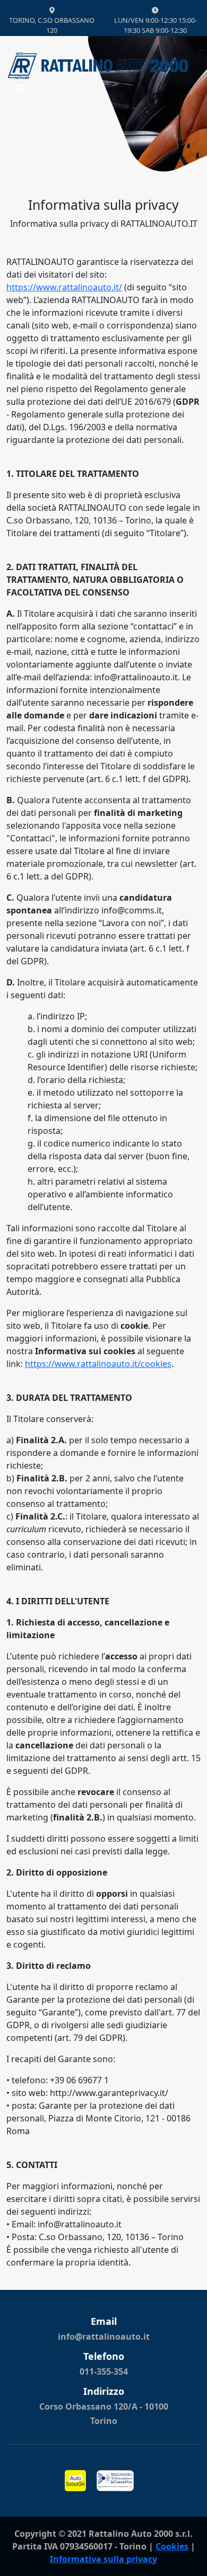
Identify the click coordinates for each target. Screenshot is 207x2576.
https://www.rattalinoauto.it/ (64, 287)
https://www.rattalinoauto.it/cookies (98, 1364)
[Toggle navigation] (21, 92)
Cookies (172, 2546)
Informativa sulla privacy (103, 2559)
